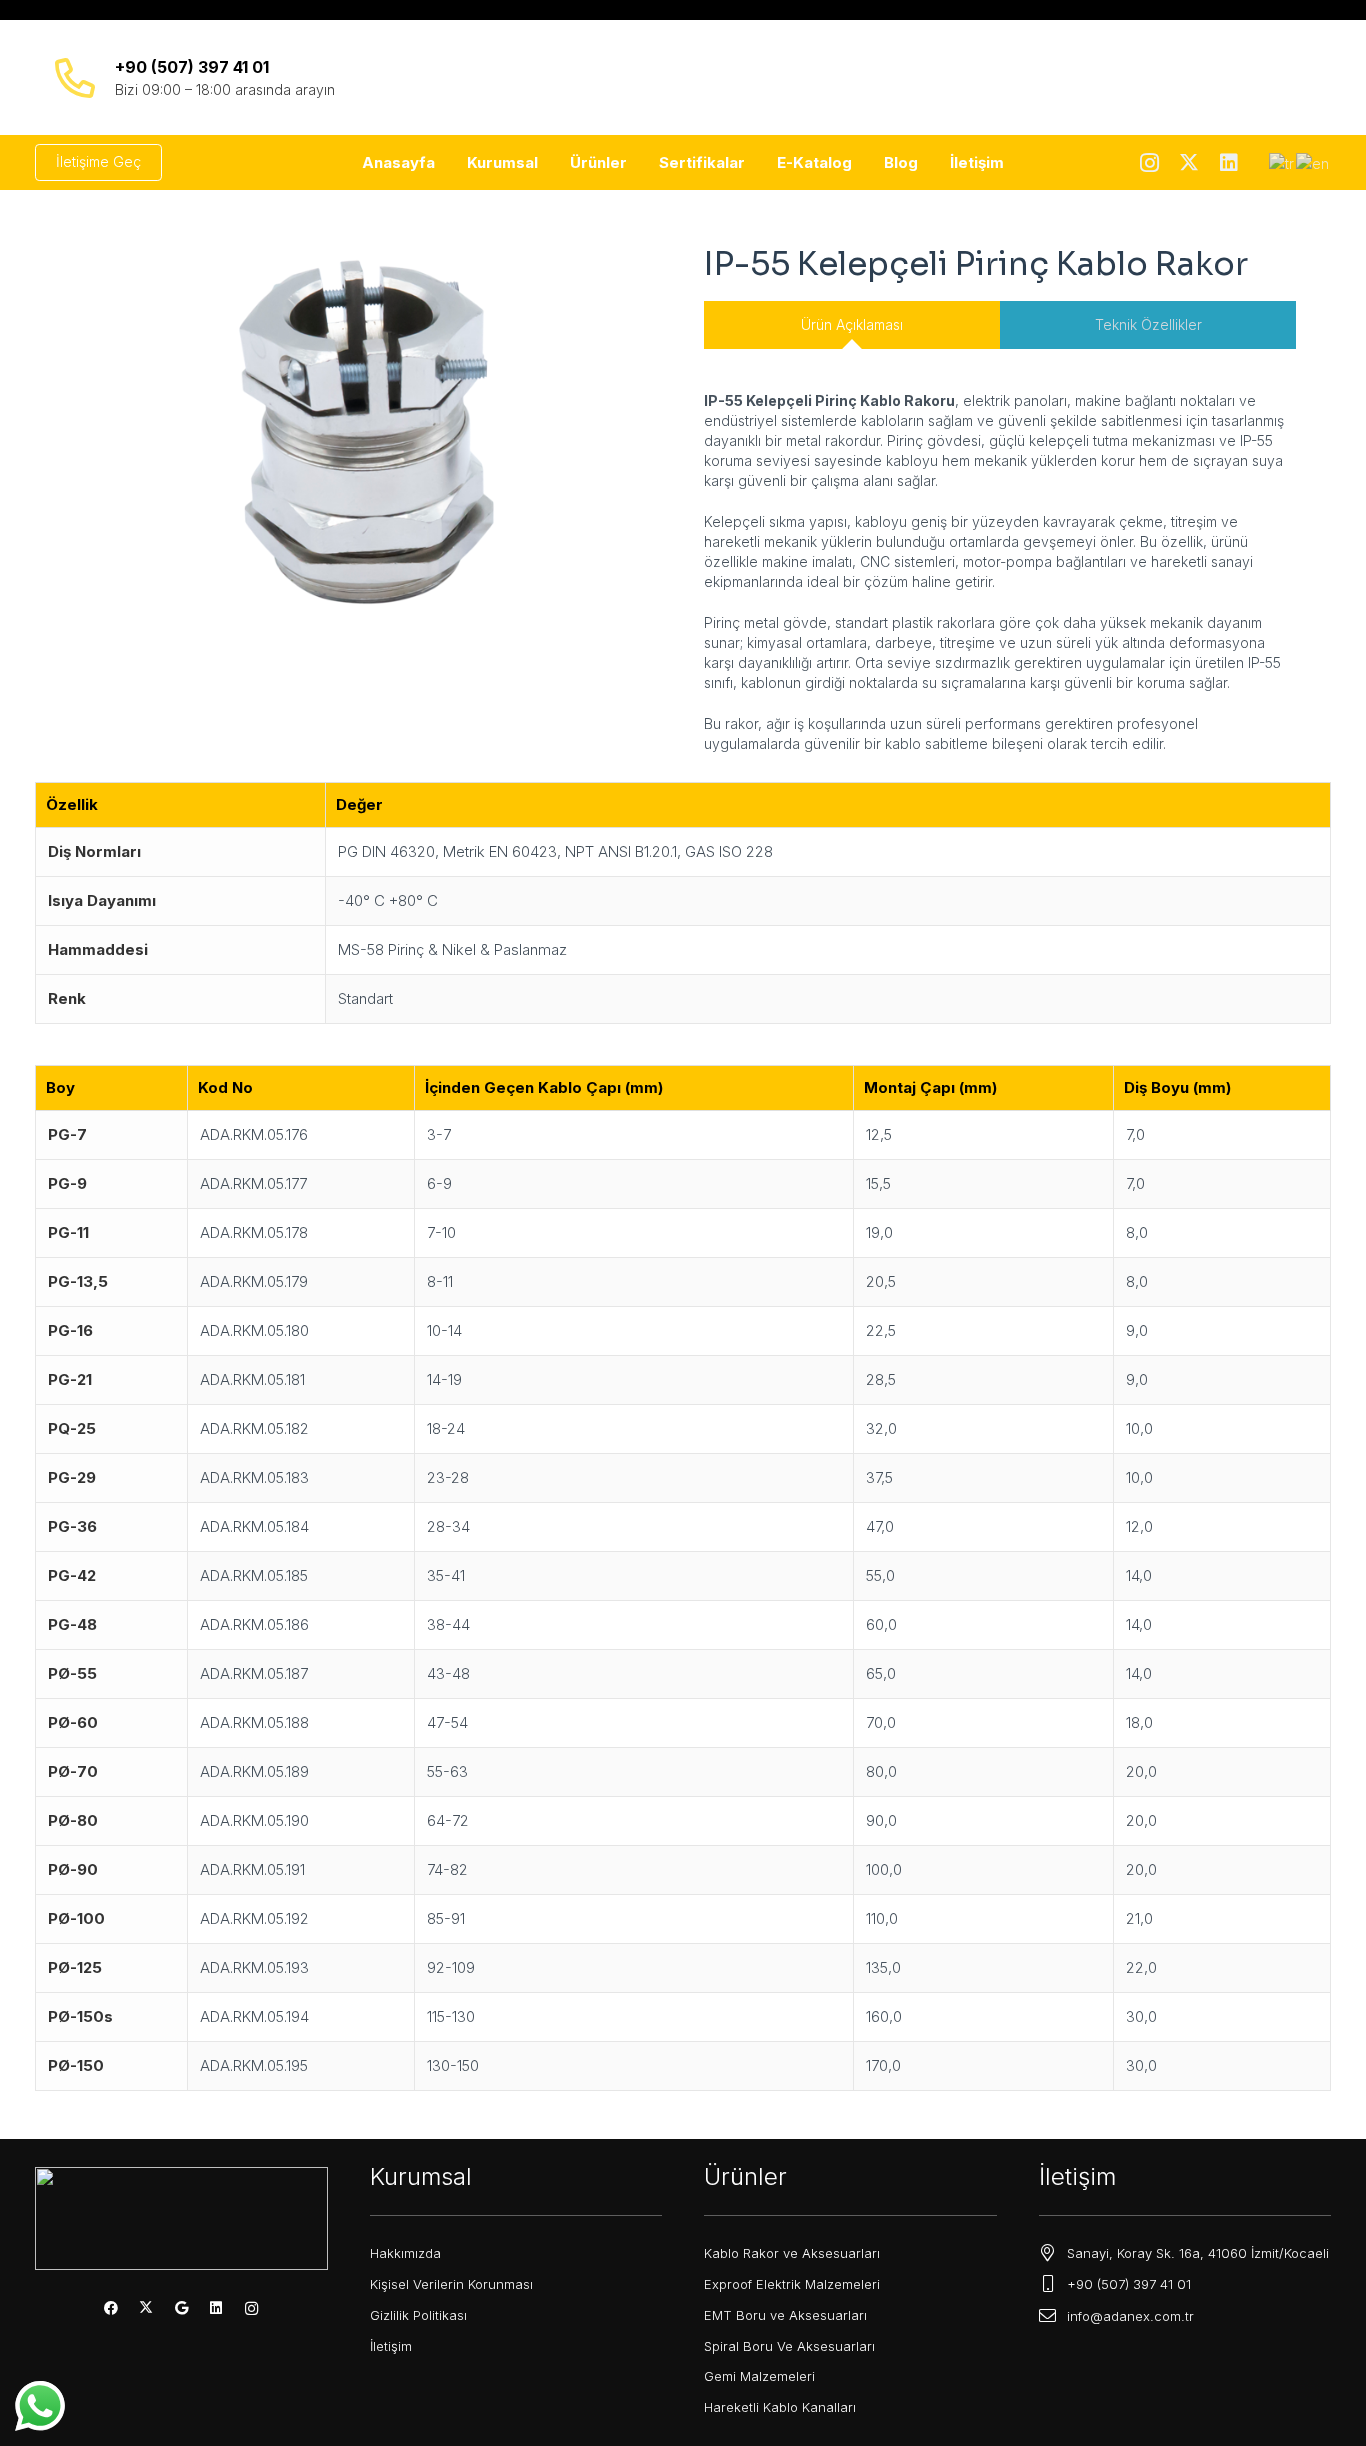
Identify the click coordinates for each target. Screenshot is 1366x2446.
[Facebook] (111, 2308)
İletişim (391, 2346)
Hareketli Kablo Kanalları (780, 2407)
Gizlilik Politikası (418, 2315)
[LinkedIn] (1229, 163)
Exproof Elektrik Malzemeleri (792, 2284)
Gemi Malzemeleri (759, 2376)
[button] (547, 163)
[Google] (181, 2308)
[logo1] (181, 2218)
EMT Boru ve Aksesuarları (785, 2315)
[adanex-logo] (683, 77)
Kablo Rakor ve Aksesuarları (792, 2253)
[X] (1189, 163)
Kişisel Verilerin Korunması (451, 2284)
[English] (1313, 161)
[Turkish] (1282, 161)
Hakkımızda (405, 2253)
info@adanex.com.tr (1130, 2316)
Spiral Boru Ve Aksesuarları (789, 2346)
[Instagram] (1149, 163)
